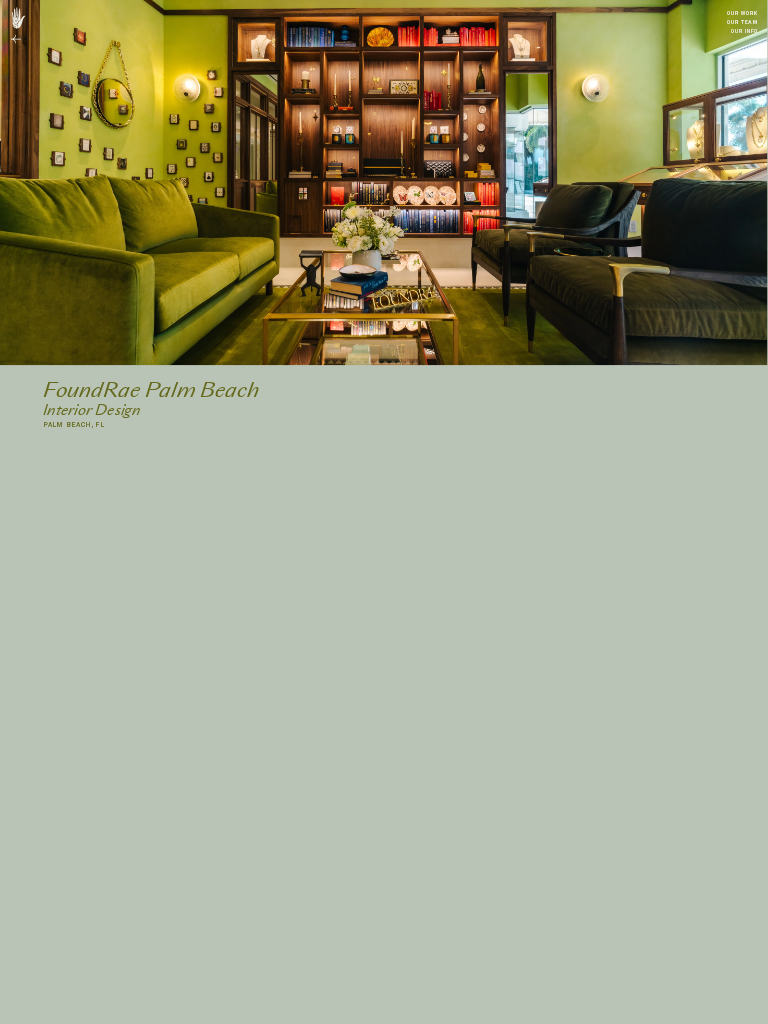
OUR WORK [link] (742, 13)
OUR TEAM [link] (742, 22)
